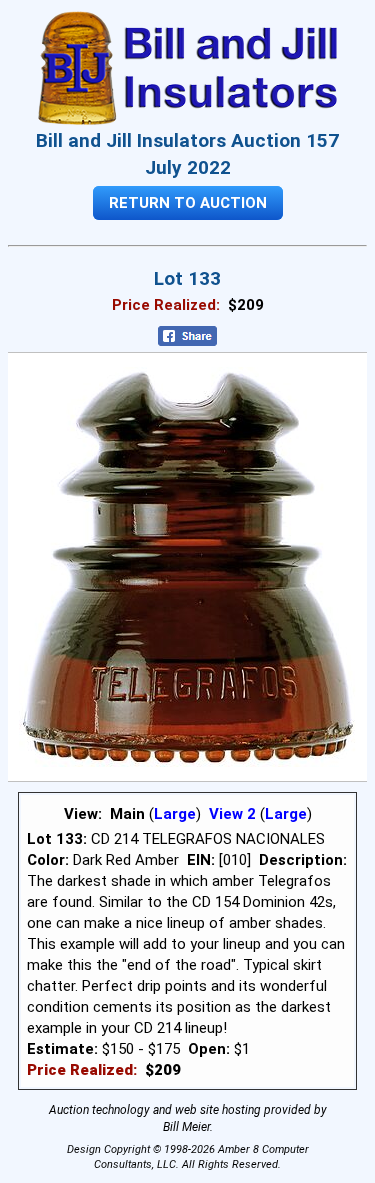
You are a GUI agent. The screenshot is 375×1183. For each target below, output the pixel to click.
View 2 (232, 814)
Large (175, 814)
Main (127, 814)
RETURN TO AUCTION (188, 203)
